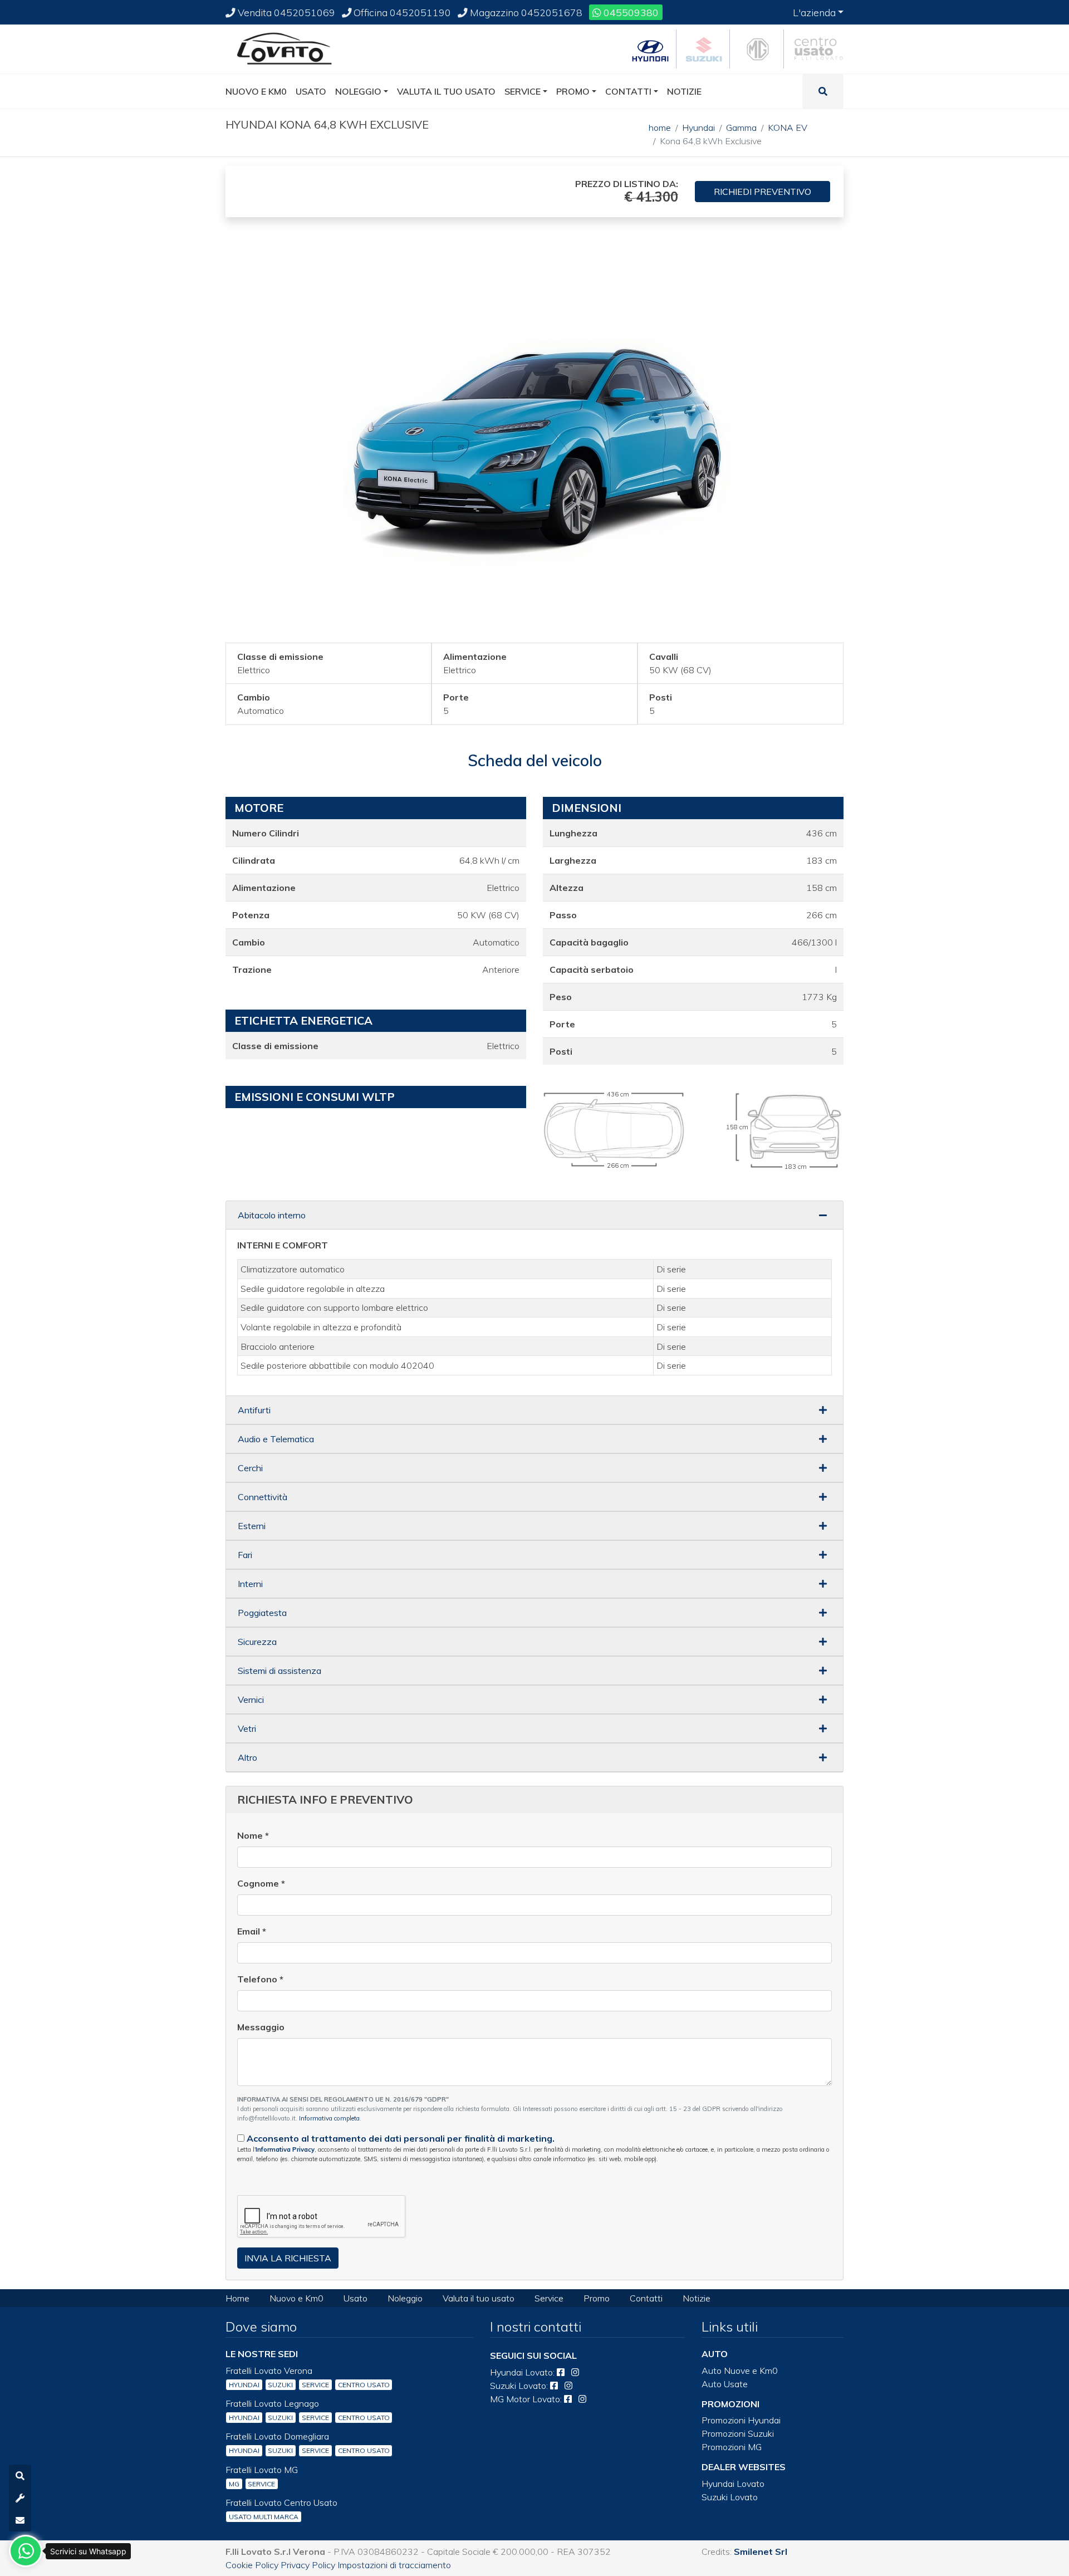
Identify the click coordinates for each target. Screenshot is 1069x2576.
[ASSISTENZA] (20, 2498)
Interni (250, 1584)
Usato (355, 2298)
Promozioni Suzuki (738, 2433)
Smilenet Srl (761, 2551)
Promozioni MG (732, 2447)
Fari (245, 1555)
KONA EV (788, 128)
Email (252, 1931)
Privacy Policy (308, 2565)
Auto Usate (725, 2384)
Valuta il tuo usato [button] (446, 91)
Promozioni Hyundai (741, 2420)
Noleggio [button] (358, 91)
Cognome (261, 1883)
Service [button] (523, 91)
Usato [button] (311, 91)
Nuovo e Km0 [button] (256, 91)
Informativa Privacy (285, 2149)
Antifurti (254, 1410)
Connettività (263, 1497)
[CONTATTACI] (20, 2520)
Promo (597, 2298)
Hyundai (698, 128)
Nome (253, 1835)
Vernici (251, 1700)
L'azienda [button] (814, 12)
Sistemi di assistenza (279, 1671)
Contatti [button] (628, 91)
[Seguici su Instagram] (575, 2372)
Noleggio (405, 2298)
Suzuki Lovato (730, 2497)
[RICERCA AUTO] (20, 2476)
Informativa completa (329, 2118)
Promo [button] (573, 91)
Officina (401, 12)
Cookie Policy (252, 2565)
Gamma (741, 128)
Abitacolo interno (272, 1215)
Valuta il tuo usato (479, 2298)
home (660, 128)
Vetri (247, 1728)
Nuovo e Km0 (296, 2298)
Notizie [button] (684, 91)
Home (237, 2298)
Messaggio (261, 2027)
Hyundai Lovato (733, 2484)
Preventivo (762, 192)
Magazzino (525, 12)
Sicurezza (257, 1642)
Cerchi (250, 1468)
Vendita (285, 12)
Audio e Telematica (276, 1439)
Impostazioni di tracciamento (394, 2565)
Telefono (260, 1979)
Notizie (697, 2298)
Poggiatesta (262, 1613)
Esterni (252, 1526)
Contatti (646, 2298)
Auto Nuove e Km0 (740, 2371)
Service (549, 2298)
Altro (247, 1757)
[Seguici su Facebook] (561, 2372)
